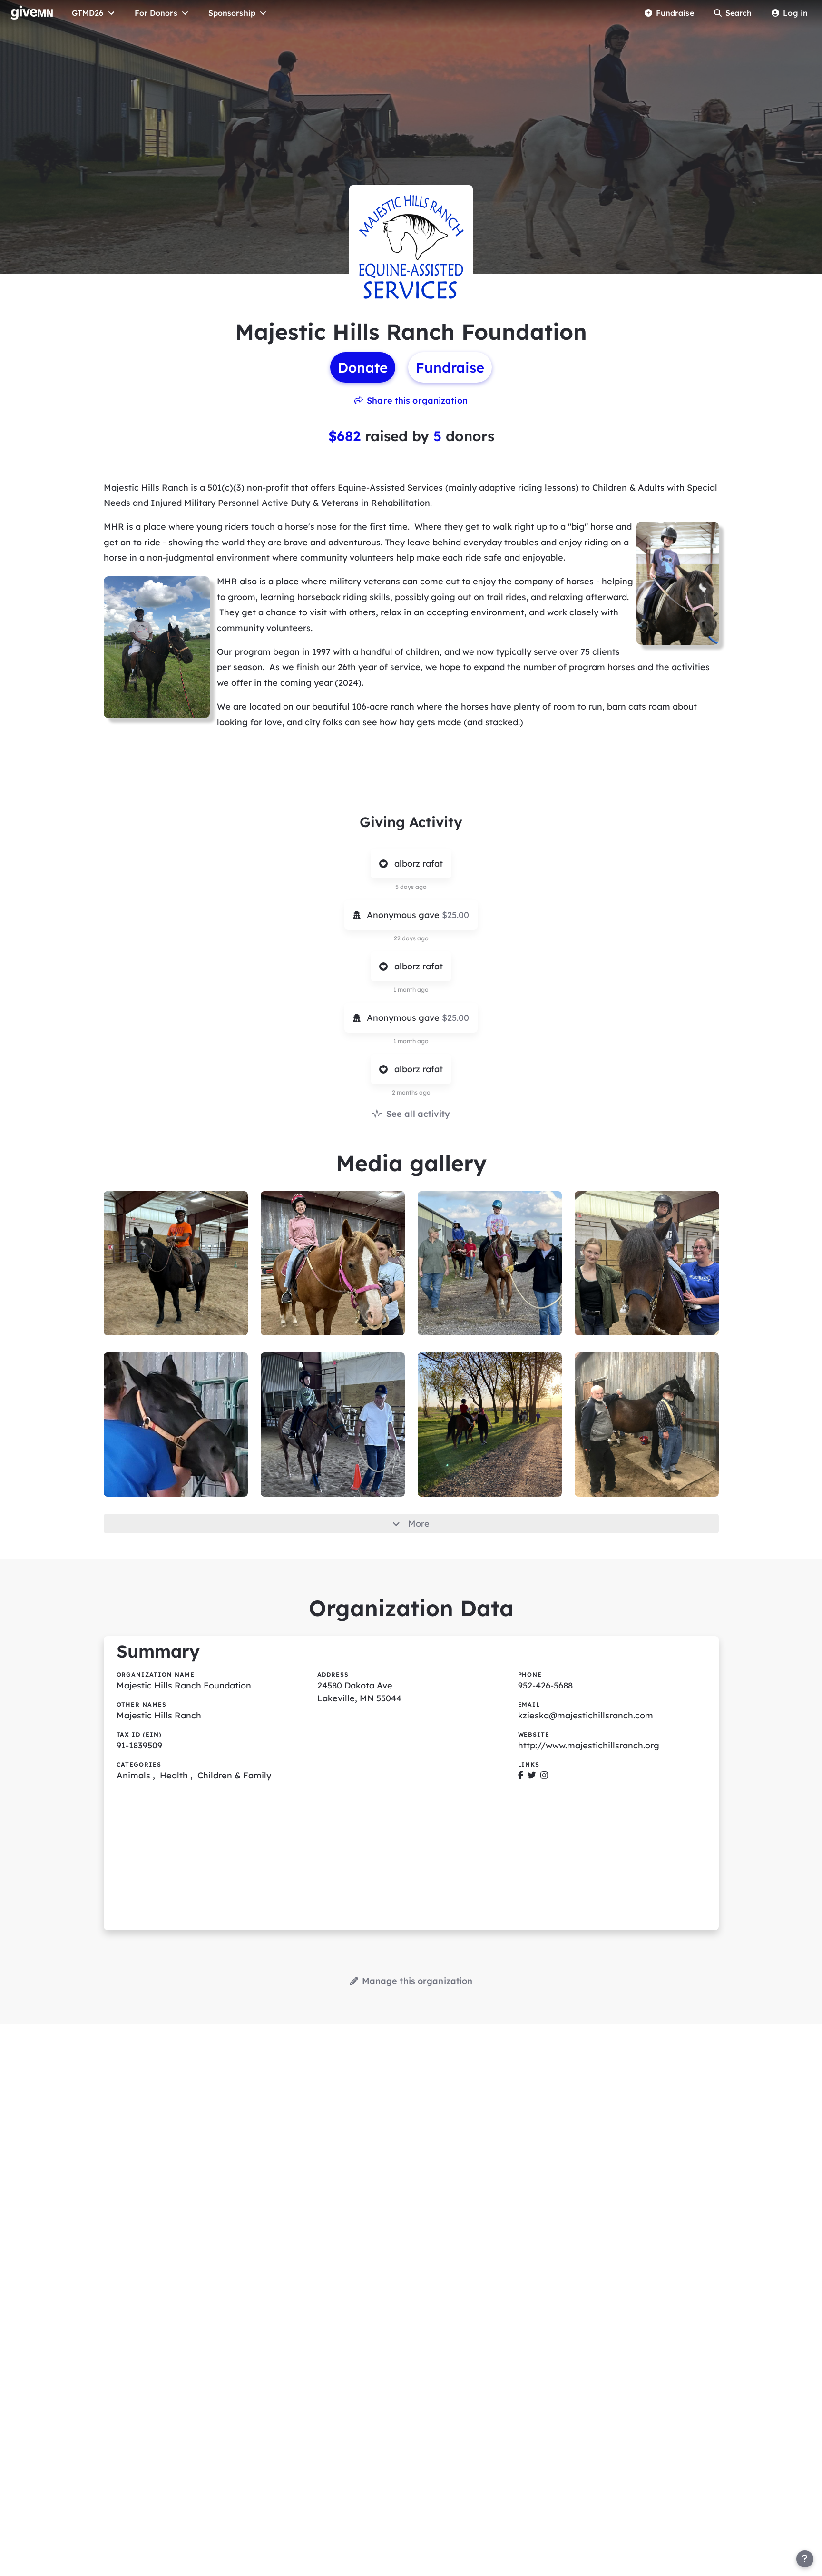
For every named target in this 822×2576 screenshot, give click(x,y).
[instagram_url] (544, 1775)
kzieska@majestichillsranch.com (586, 1715)
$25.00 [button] (455, 915)
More (419, 1524)
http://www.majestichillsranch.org (589, 1745)
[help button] (805, 2559)
